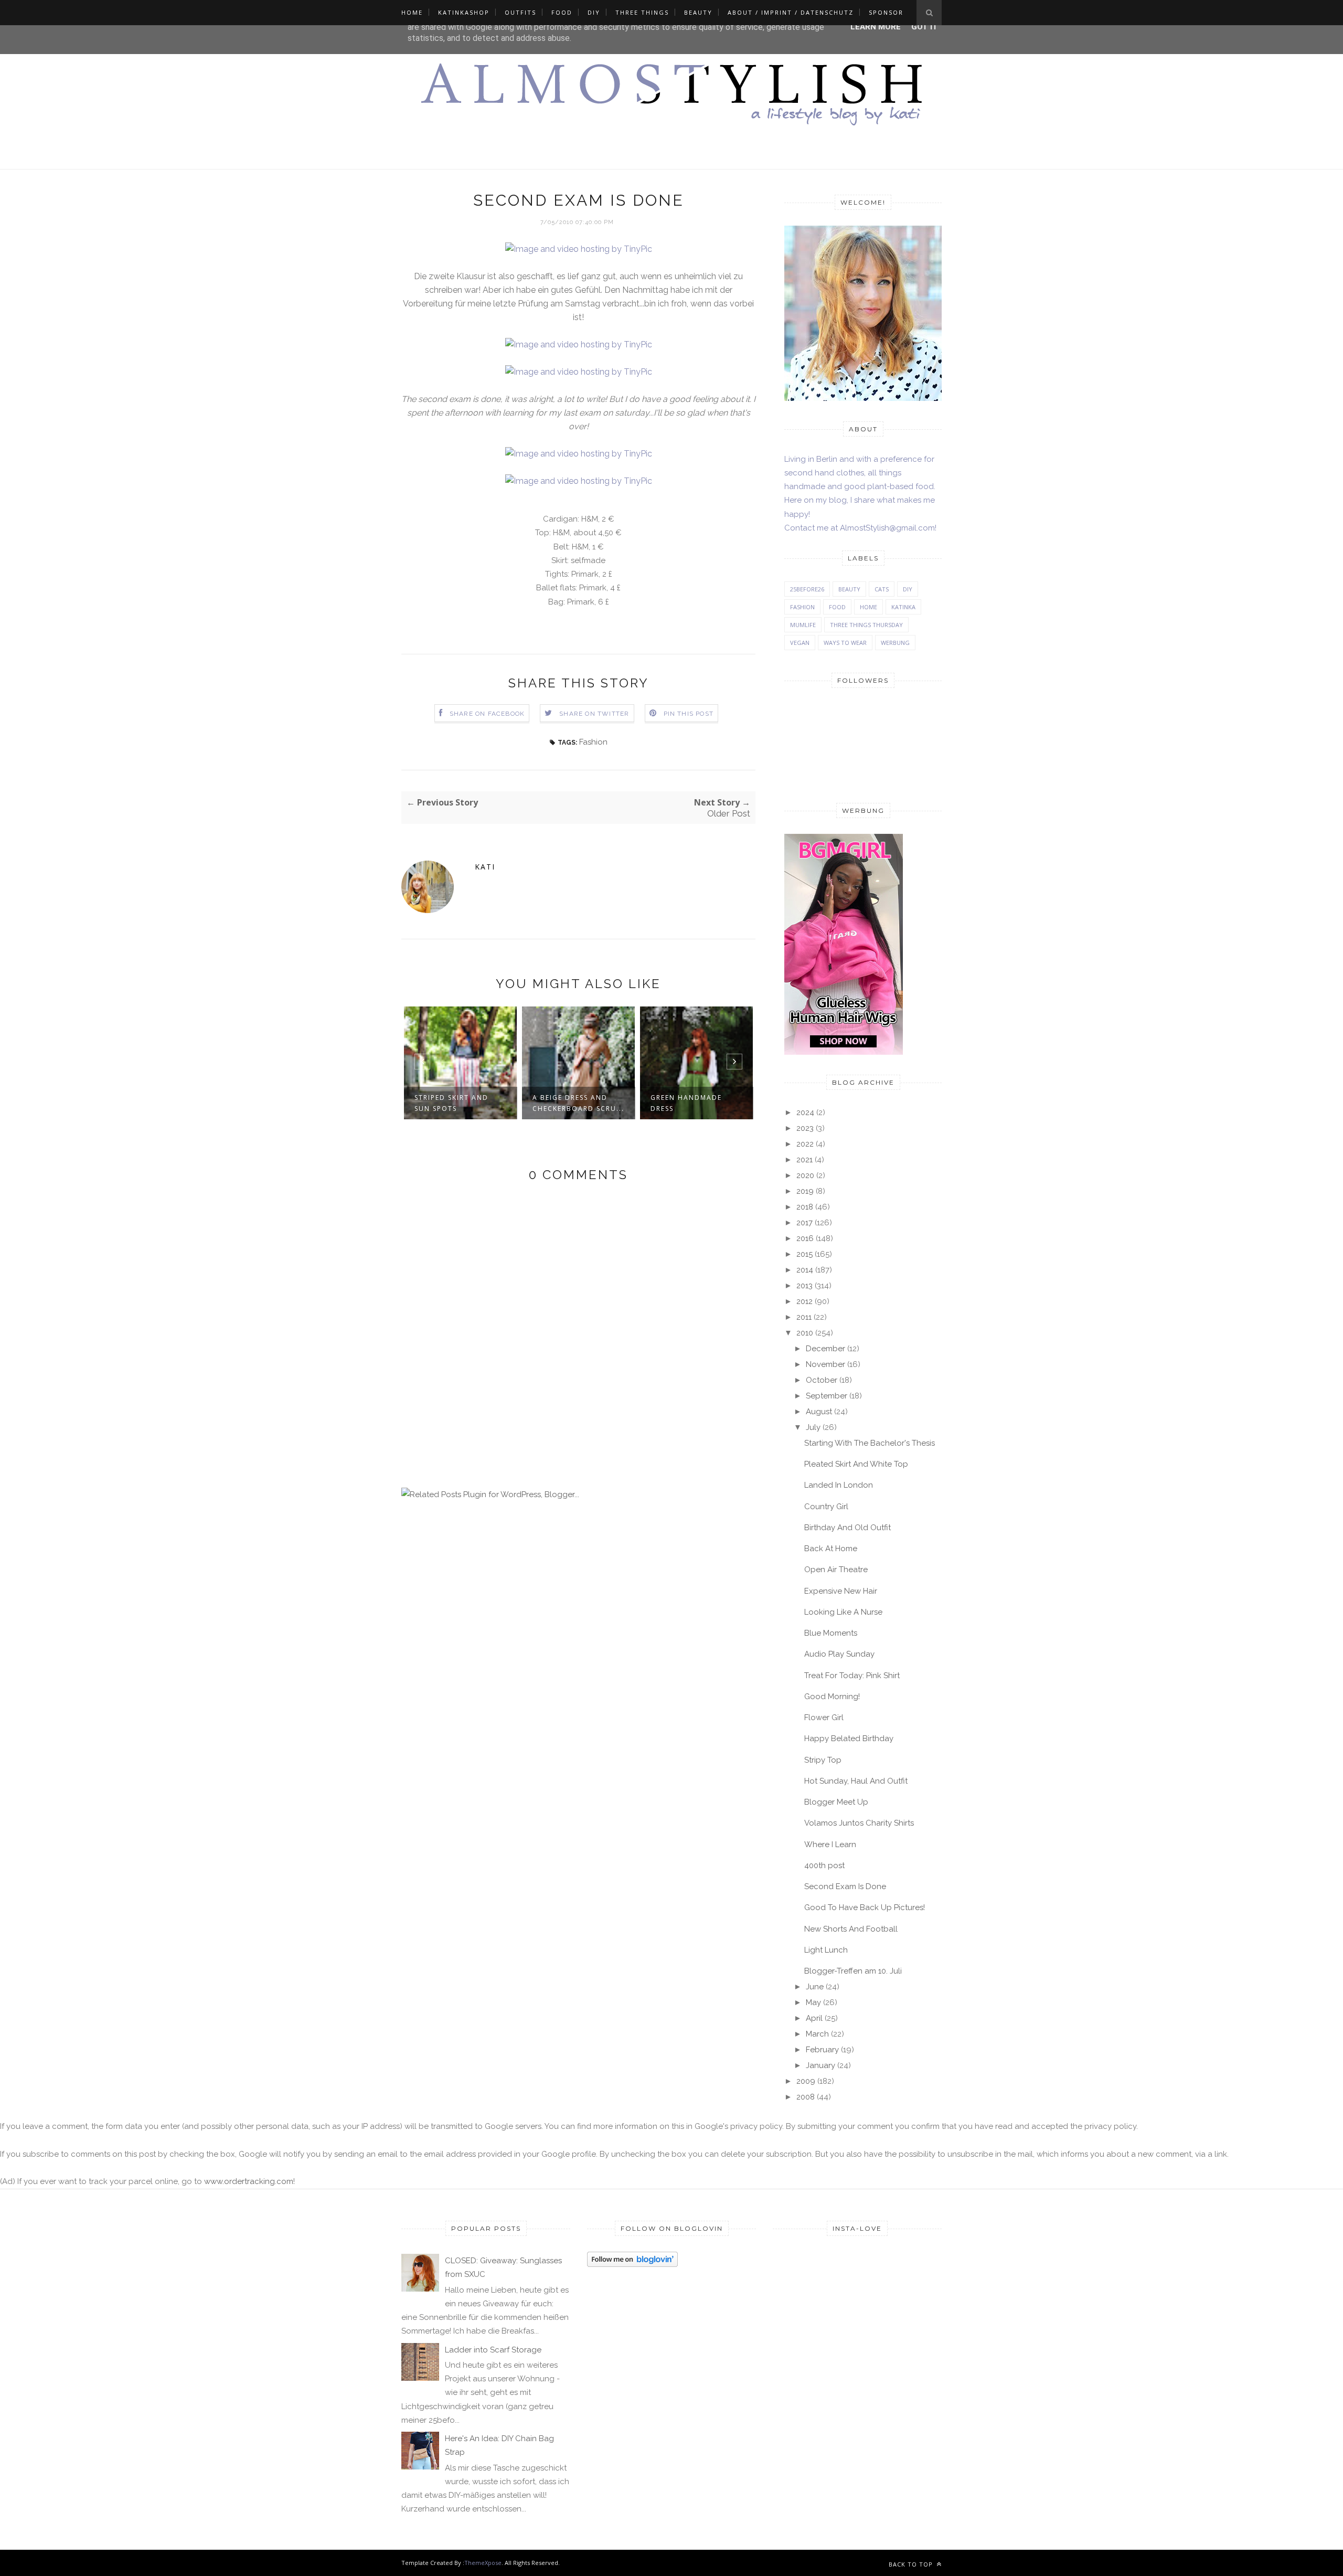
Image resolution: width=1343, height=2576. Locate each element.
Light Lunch (826, 1950)
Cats (882, 589)
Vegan (800, 643)
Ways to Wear (845, 643)
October (822, 1380)
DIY (594, 12)
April (814, 2018)
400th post (824, 1865)
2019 (805, 1191)
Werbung (895, 643)
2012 (804, 1301)
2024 (805, 1112)
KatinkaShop (464, 12)
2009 (806, 2081)
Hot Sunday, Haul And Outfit (856, 1781)
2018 (805, 1207)
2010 (805, 1333)
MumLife (803, 625)
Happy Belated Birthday (849, 1738)
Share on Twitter (594, 714)
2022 (805, 1144)
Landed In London (839, 1485)
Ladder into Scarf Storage (493, 2350)
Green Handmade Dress (686, 1103)
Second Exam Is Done (845, 1886)
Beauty (698, 12)
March (817, 2034)
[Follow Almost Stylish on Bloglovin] (632, 2264)
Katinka (903, 607)
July (813, 1427)
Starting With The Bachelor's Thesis (870, 1443)
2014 (805, 1270)
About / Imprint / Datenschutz (791, 12)
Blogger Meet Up (836, 1802)
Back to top (912, 2564)
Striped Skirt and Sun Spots (451, 1103)
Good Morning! (832, 1697)
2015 (804, 1254)
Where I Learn (830, 1844)
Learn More (876, 27)
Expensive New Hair (841, 1591)
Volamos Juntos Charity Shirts (859, 1823)
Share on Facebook (487, 714)
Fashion (593, 742)
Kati (485, 867)
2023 (805, 1128)
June (815, 1987)
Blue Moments (831, 1633)
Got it (925, 27)
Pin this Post (689, 714)
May (813, 2002)
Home (412, 12)
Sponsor (886, 12)
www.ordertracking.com (249, 2181)
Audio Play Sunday (839, 1654)
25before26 (807, 589)
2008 (806, 2097)
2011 (804, 1317)
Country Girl (826, 1507)
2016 (805, 1238)
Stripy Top (823, 1760)
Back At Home (831, 1549)
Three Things (642, 12)
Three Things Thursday (866, 625)
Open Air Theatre (836, 1570)
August (819, 1412)
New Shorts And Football (851, 1929)
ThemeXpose (483, 2563)
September (827, 1396)
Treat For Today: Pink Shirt (852, 1676)
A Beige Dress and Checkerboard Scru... (578, 1103)
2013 (804, 1286)
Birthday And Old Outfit (848, 1528)
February (822, 2050)
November (825, 1364)
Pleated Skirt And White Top (856, 1464)
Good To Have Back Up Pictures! (865, 1907)
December (825, 1349)
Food (562, 12)
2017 (804, 1223)
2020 (805, 1175)
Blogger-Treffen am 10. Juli (853, 1971)
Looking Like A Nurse (843, 1612)
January (820, 2065)
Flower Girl (824, 1718)
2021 (804, 1160)
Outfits (520, 12)
